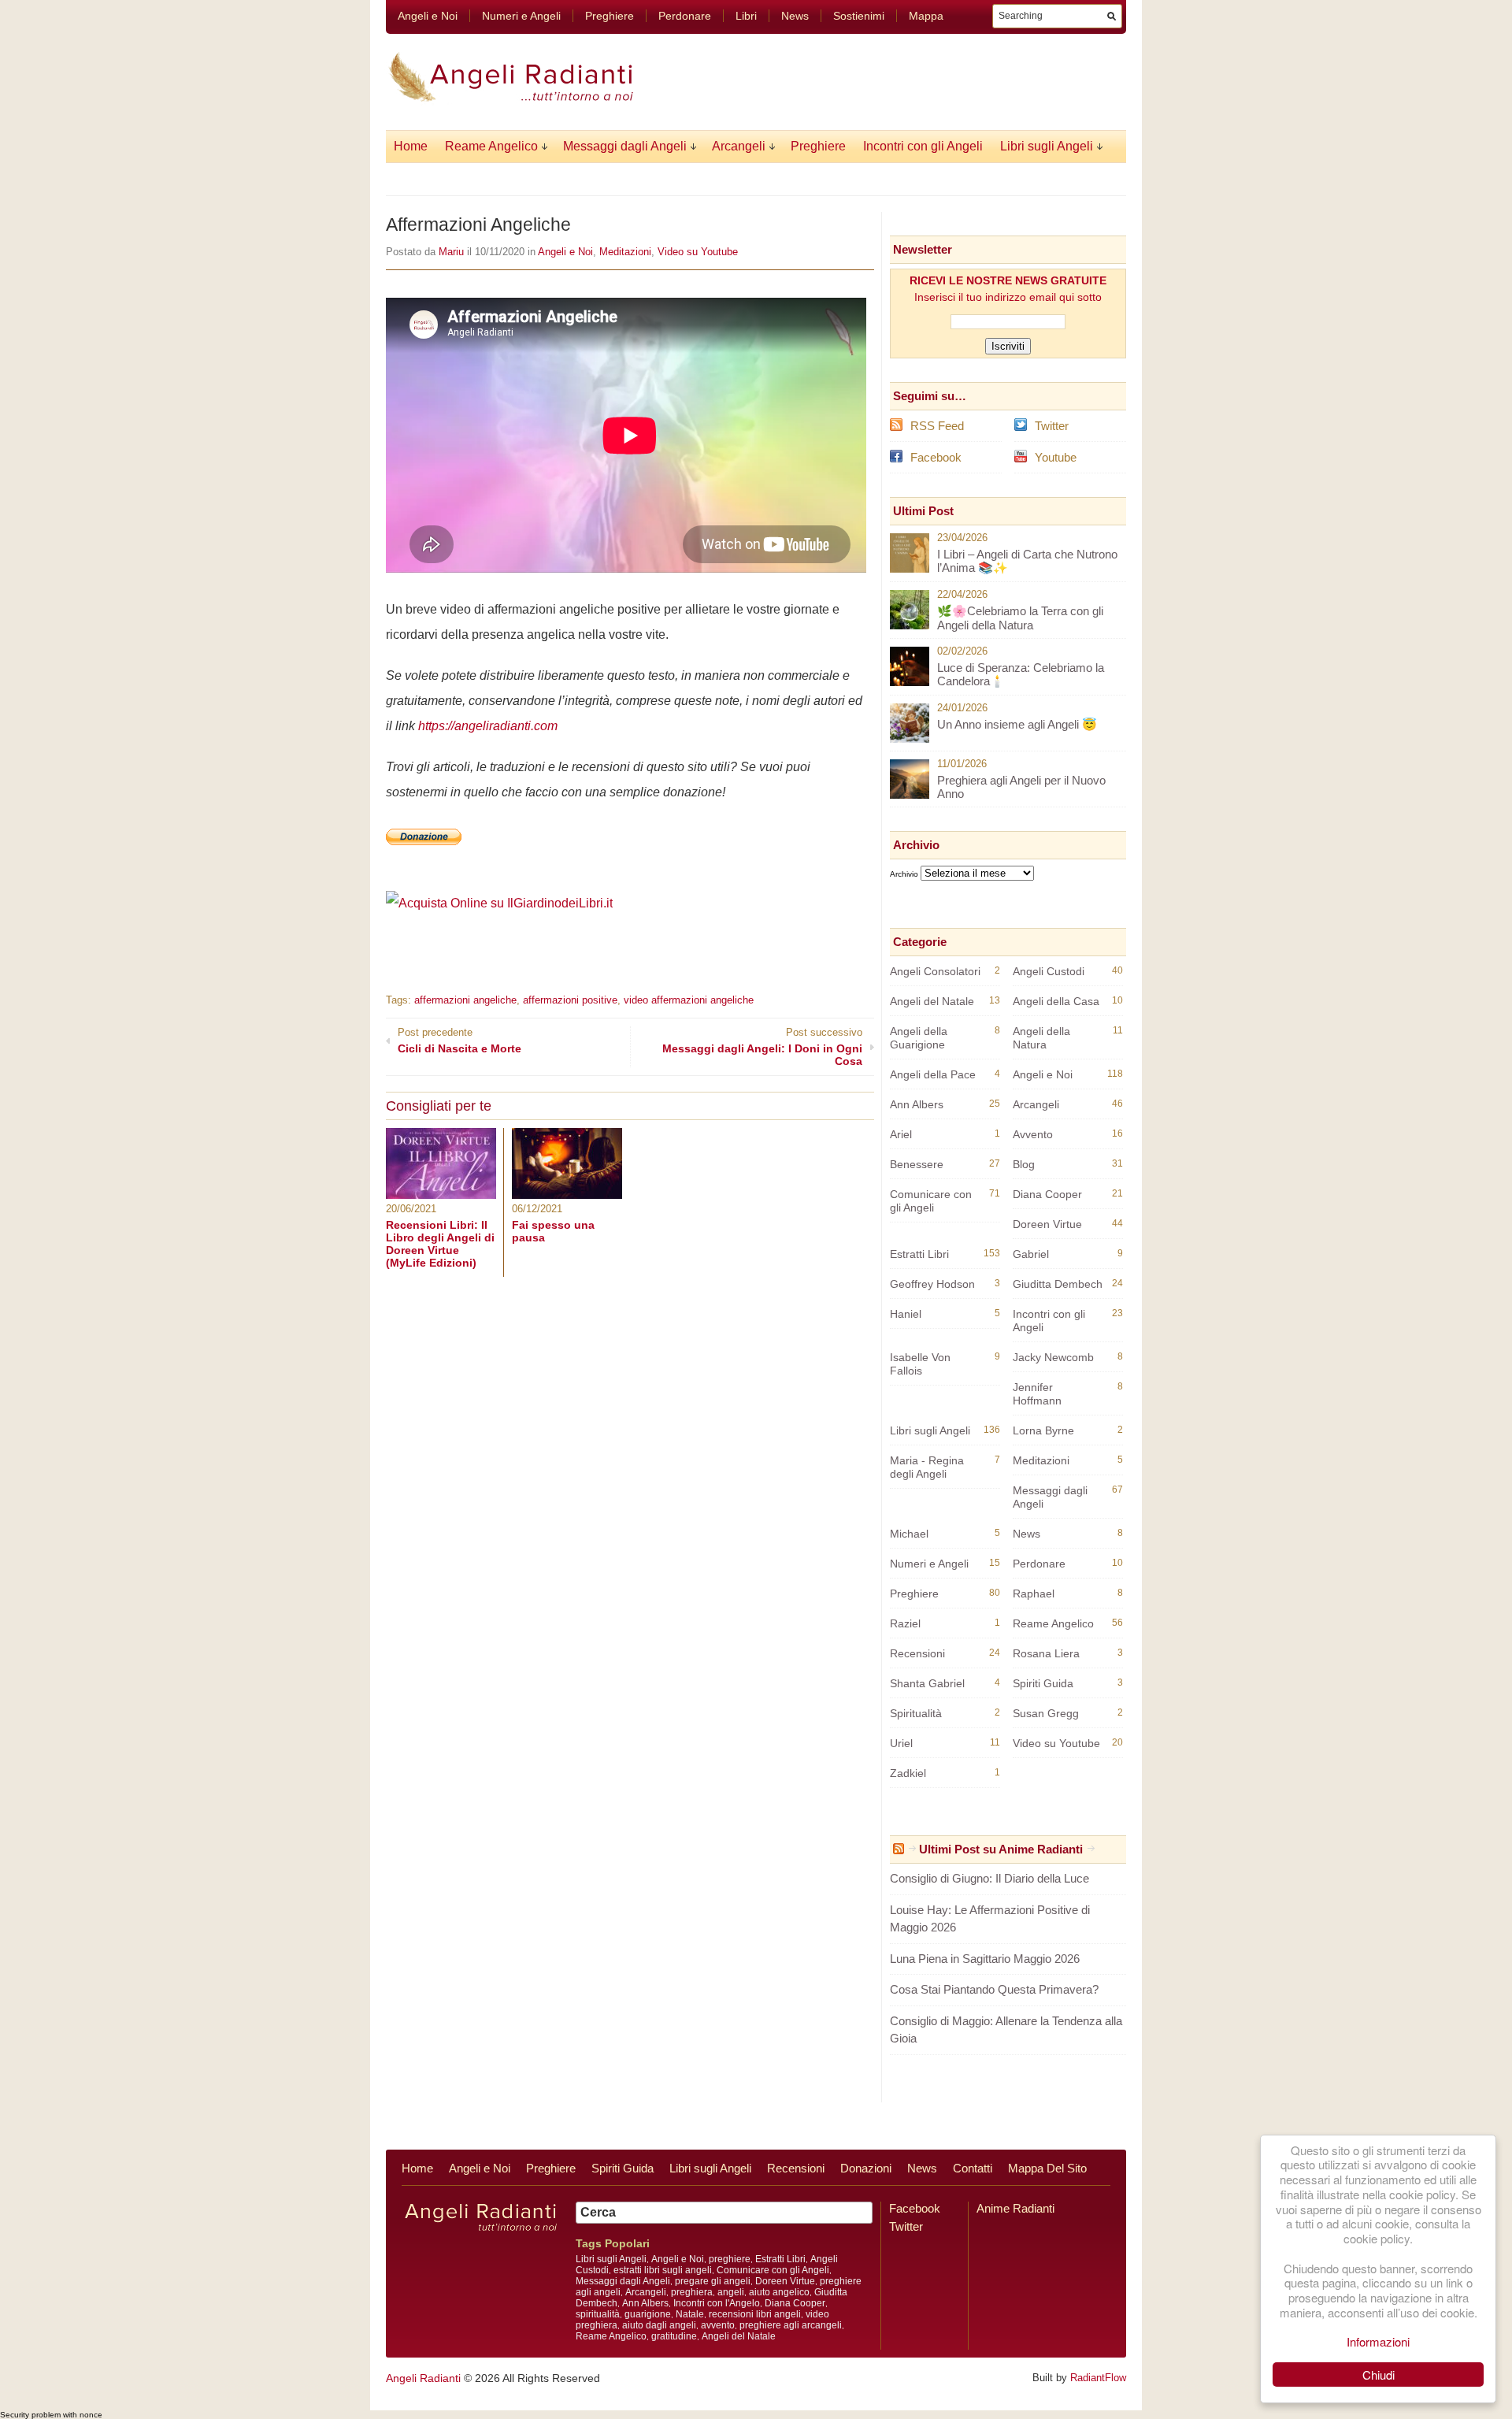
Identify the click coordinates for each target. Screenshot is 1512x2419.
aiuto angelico (779, 2292)
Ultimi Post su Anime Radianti (1001, 1849)
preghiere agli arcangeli (791, 2325)
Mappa (926, 16)
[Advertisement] (570, 939)
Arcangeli (739, 146)
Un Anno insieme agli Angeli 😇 (1017, 724)
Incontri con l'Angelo (717, 2303)
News (795, 16)
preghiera (692, 2292)
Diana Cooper (1047, 1194)
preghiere (730, 2259)
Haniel (906, 1314)
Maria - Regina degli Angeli (927, 1467)
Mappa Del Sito (1047, 2168)
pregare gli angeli (713, 2281)
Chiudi (1379, 2374)
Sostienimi (859, 16)
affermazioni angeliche (465, 1000)
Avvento (1033, 1134)
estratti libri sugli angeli (663, 2270)
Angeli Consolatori (935, 971)
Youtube (1056, 457)
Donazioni (866, 2168)
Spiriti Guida (1043, 1683)
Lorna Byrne (1043, 1430)
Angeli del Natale (932, 1001)
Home (411, 146)
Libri (746, 16)
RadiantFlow (1098, 2378)
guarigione (648, 2314)
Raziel (905, 1623)
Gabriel (1031, 1254)
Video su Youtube (698, 252)
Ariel (901, 1134)
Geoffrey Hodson (932, 1284)
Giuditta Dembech (1058, 1284)
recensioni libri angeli (755, 2314)
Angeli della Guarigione (919, 1038)
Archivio (904, 874)
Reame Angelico (491, 146)
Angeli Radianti (423, 2378)
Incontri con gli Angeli (923, 146)
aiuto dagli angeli (659, 2325)
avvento (718, 2325)
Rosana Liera (1046, 1653)
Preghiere (610, 16)
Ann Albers (917, 1104)
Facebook (936, 457)
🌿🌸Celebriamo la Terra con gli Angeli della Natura (1020, 618)
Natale (690, 2314)
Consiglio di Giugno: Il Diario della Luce (989, 1878)
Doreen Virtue (1047, 1224)
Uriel (901, 1743)
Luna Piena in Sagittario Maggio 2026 (985, 1959)
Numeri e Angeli (521, 16)
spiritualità (598, 2314)
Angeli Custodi (1049, 971)
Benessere (917, 1164)
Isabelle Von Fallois (920, 1364)
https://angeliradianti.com (488, 726)
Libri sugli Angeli (1047, 146)
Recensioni (917, 1653)
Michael (909, 1534)
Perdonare (685, 16)
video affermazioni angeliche (689, 1000)
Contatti (973, 2168)
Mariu (451, 252)
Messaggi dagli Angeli (625, 146)
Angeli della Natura (1041, 1038)
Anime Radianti (1015, 2208)
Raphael (1034, 1593)
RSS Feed (937, 426)
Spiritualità (916, 1713)
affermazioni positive (570, 1000)
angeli (731, 2292)
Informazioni (1378, 2341)
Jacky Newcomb (1053, 1357)
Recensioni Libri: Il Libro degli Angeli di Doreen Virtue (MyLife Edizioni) (440, 1244)
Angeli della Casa (1056, 1001)
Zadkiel (908, 1773)
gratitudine (674, 2336)
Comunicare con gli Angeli (931, 1201)
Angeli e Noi (428, 16)
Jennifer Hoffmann (1037, 1394)
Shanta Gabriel (927, 1683)
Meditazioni (625, 252)
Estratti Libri (919, 1254)
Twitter (1052, 426)
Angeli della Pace (933, 1074)
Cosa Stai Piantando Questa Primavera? (994, 1989)
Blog (1024, 1164)
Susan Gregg (1046, 1713)
